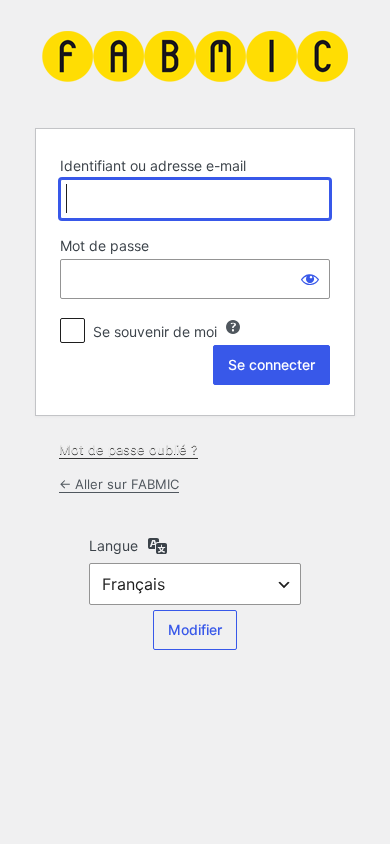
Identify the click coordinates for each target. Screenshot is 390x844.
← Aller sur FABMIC (119, 484)
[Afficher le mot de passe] (310, 279)
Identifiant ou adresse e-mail (153, 165)
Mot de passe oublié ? (128, 449)
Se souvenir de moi (155, 331)
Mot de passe (104, 245)
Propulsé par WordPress (195, 62)
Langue (113, 545)
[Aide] (233, 327)
